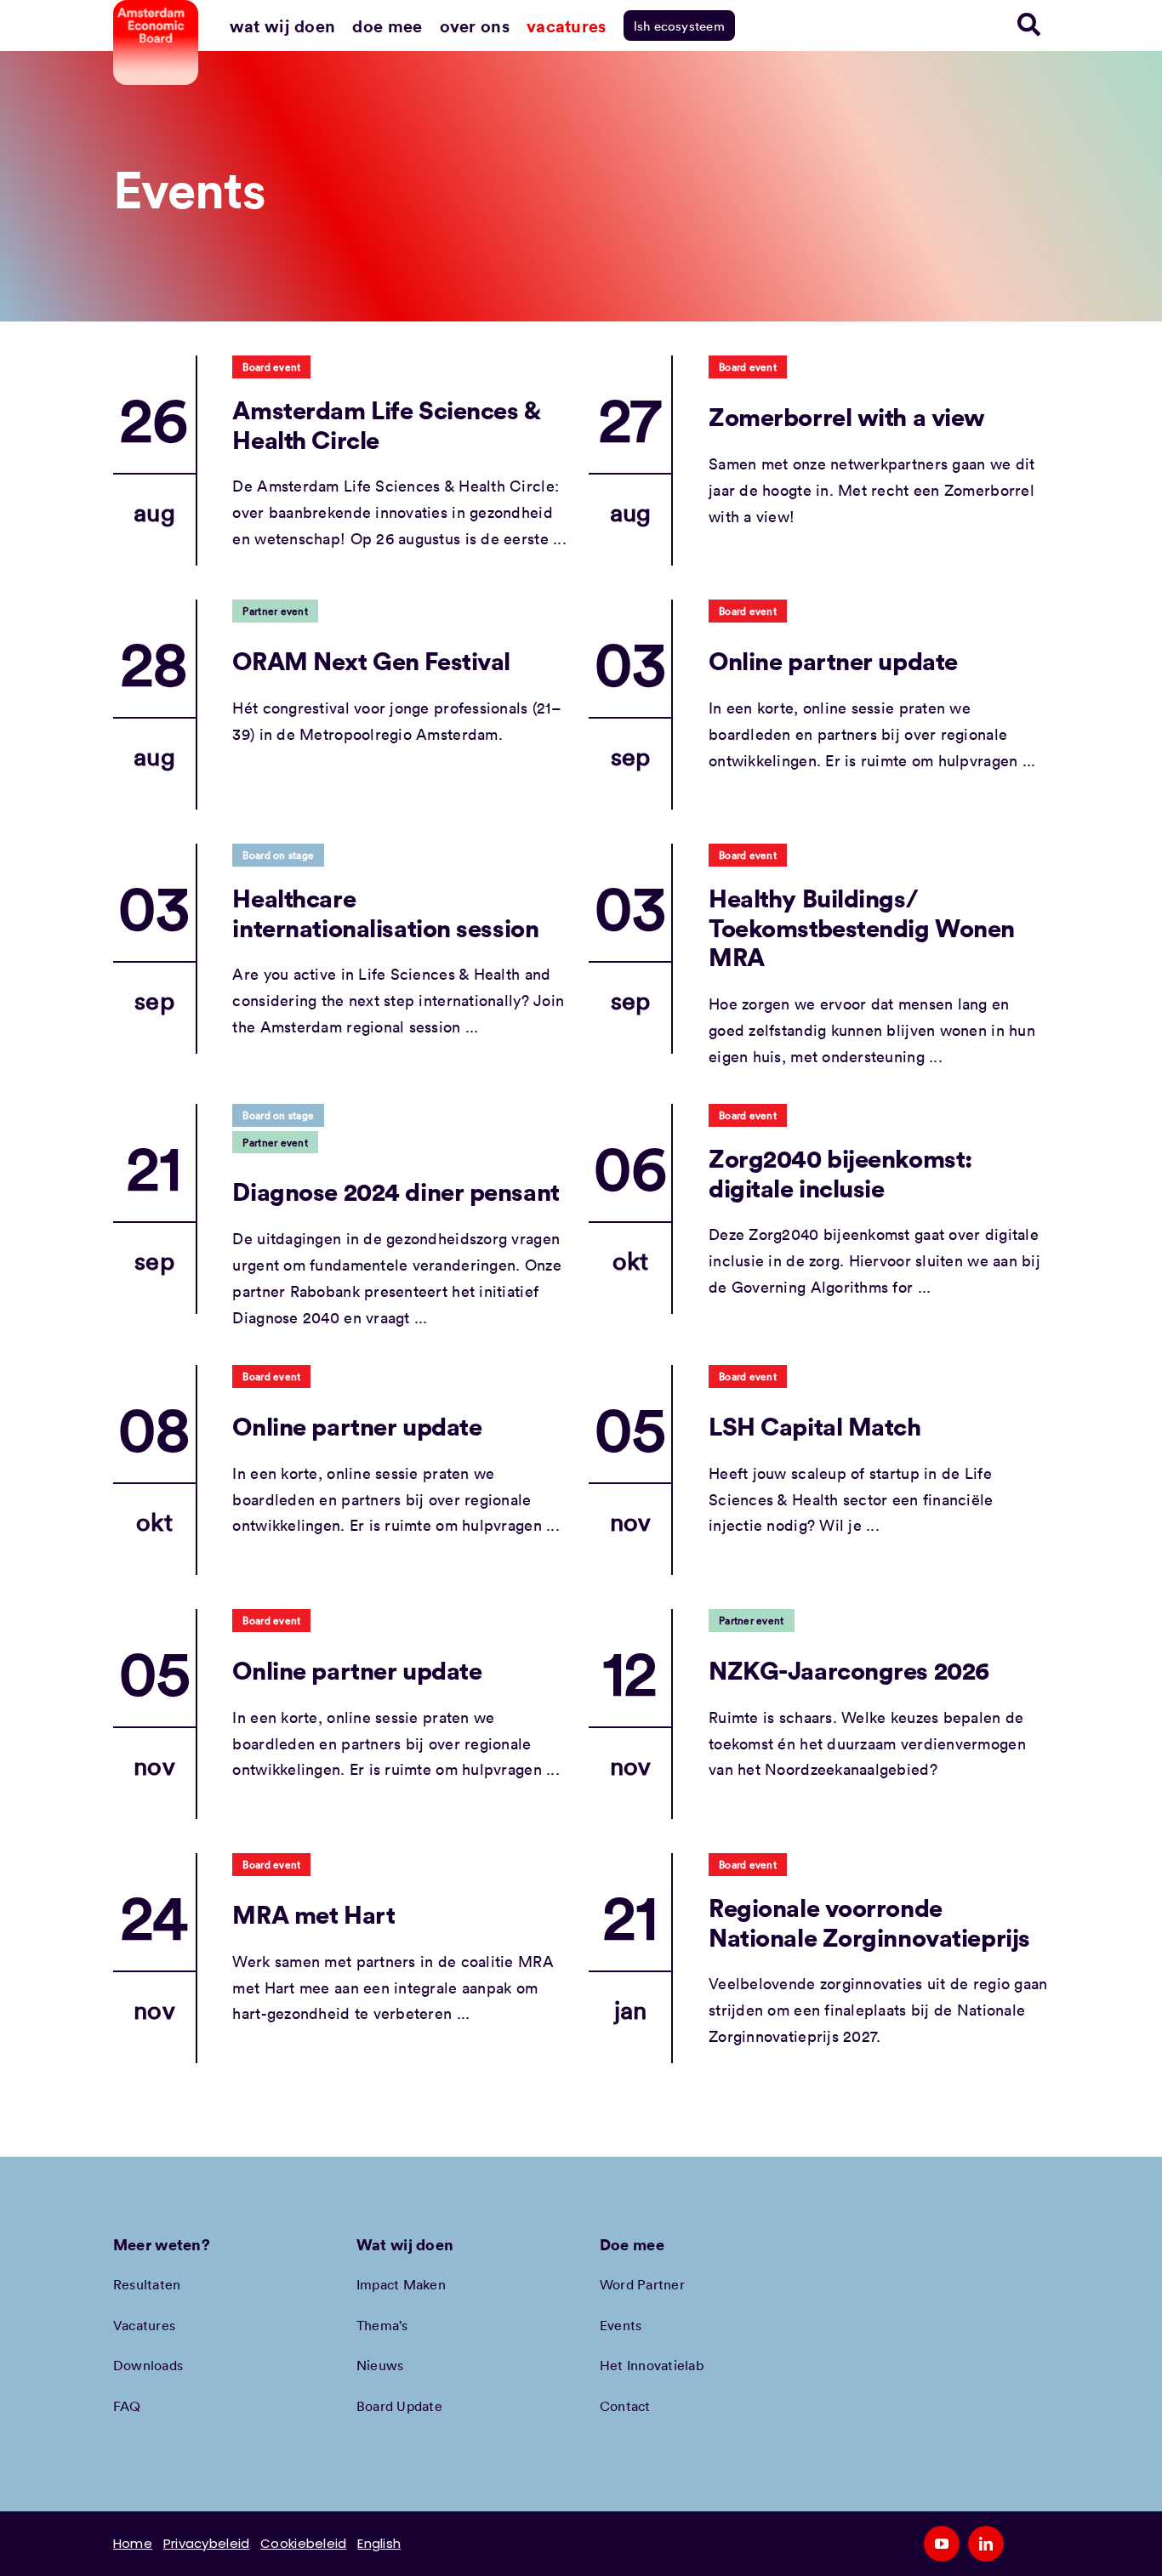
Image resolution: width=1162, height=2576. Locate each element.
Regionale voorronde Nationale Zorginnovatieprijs (869, 1922)
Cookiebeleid (303, 2543)
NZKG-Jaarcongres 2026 (849, 1670)
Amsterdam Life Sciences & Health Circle (386, 424)
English (379, 2543)
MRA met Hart (313, 1914)
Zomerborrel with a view (847, 416)
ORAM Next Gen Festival (371, 660)
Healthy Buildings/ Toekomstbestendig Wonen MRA (862, 927)
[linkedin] (986, 2544)
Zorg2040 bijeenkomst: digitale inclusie (840, 1173)
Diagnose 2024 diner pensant (396, 1191)
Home (133, 2543)
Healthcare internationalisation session (385, 913)
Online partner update (833, 660)
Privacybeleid (207, 2543)
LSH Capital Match (815, 1426)
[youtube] (942, 2544)
